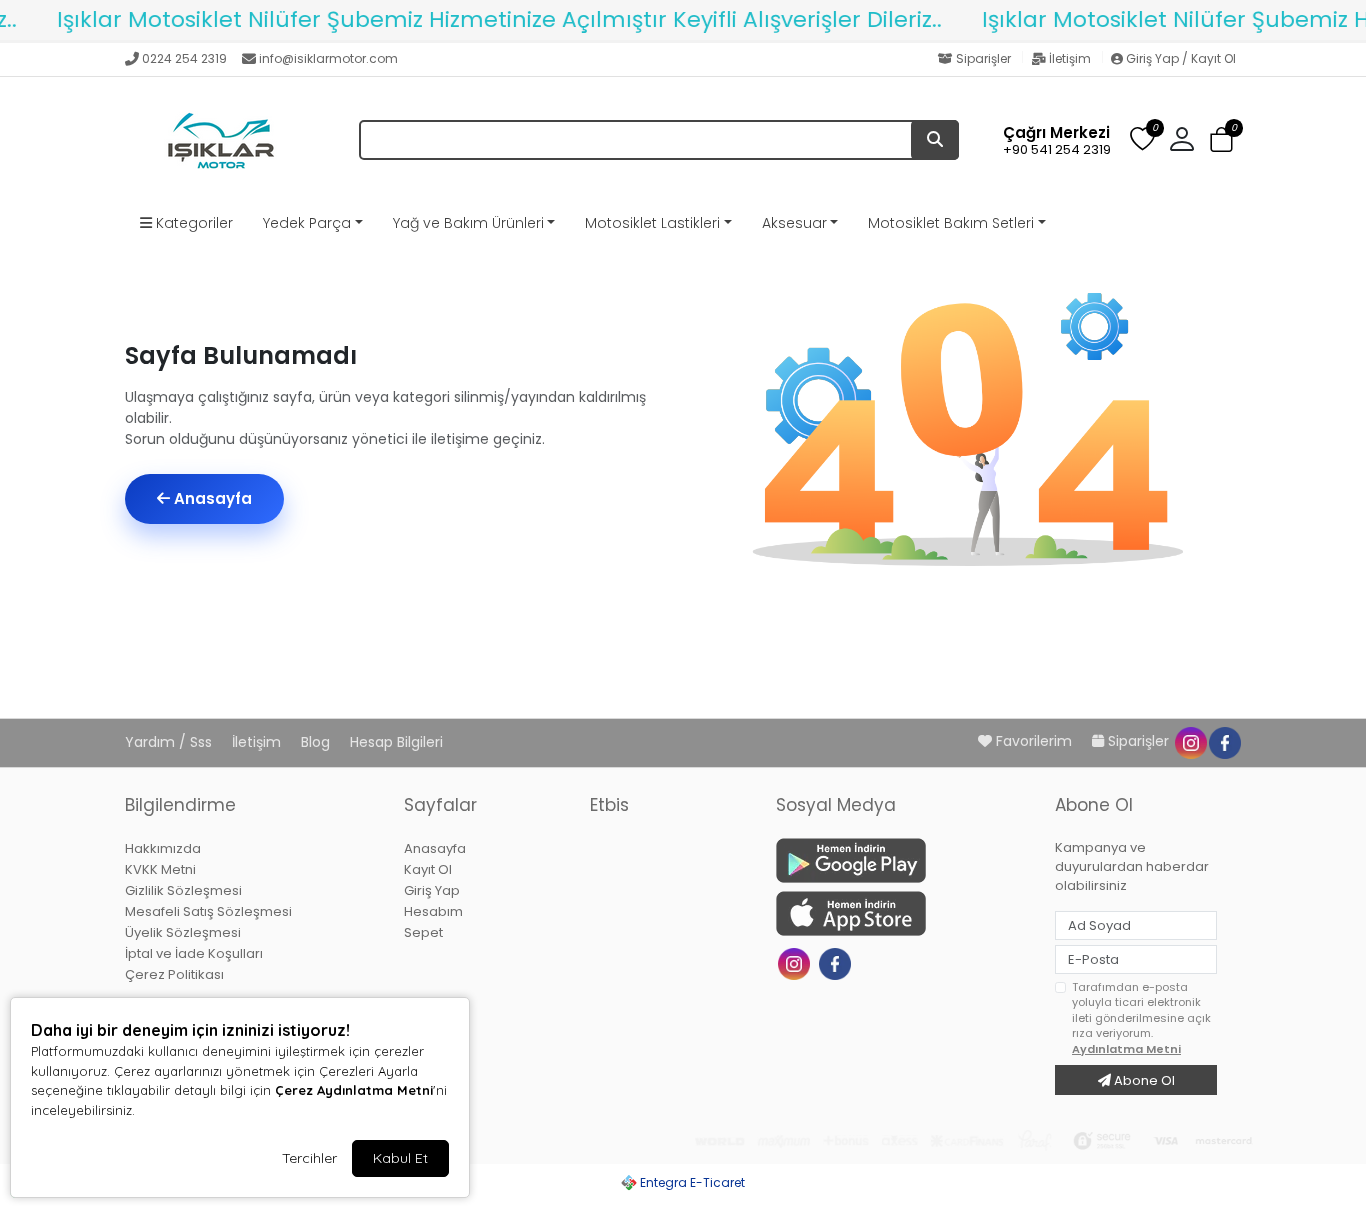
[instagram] (1190, 741)
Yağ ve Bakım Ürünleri (468, 223)
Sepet (423, 932)
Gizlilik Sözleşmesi (183, 890)
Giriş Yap (432, 890)
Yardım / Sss (170, 742)
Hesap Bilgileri (396, 742)
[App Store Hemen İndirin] (903, 913)
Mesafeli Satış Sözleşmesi (208, 911)
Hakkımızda (163, 848)
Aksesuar (794, 223)
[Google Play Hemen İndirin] (903, 860)
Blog (317, 742)
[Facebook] (837, 962)
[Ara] (935, 140)
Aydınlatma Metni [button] (1126, 1049)
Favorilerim (1034, 741)
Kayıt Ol (428, 869)
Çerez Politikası (174, 974)
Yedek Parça (307, 223)
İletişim (1070, 58)
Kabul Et (400, 1158)
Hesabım (433, 911)
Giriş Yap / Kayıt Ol (1179, 58)
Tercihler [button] (309, 1158)
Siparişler (983, 58)
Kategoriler (192, 223)
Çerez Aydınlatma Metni (354, 1090)
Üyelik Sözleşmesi (183, 932)
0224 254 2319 (184, 58)
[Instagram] (796, 962)
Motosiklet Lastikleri (652, 223)
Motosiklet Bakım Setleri (951, 223)
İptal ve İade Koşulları (194, 953)
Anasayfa (211, 498)
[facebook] (1224, 741)
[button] (1221, 140)
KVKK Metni (160, 869)
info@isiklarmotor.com (328, 58)
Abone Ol (1143, 1080)
